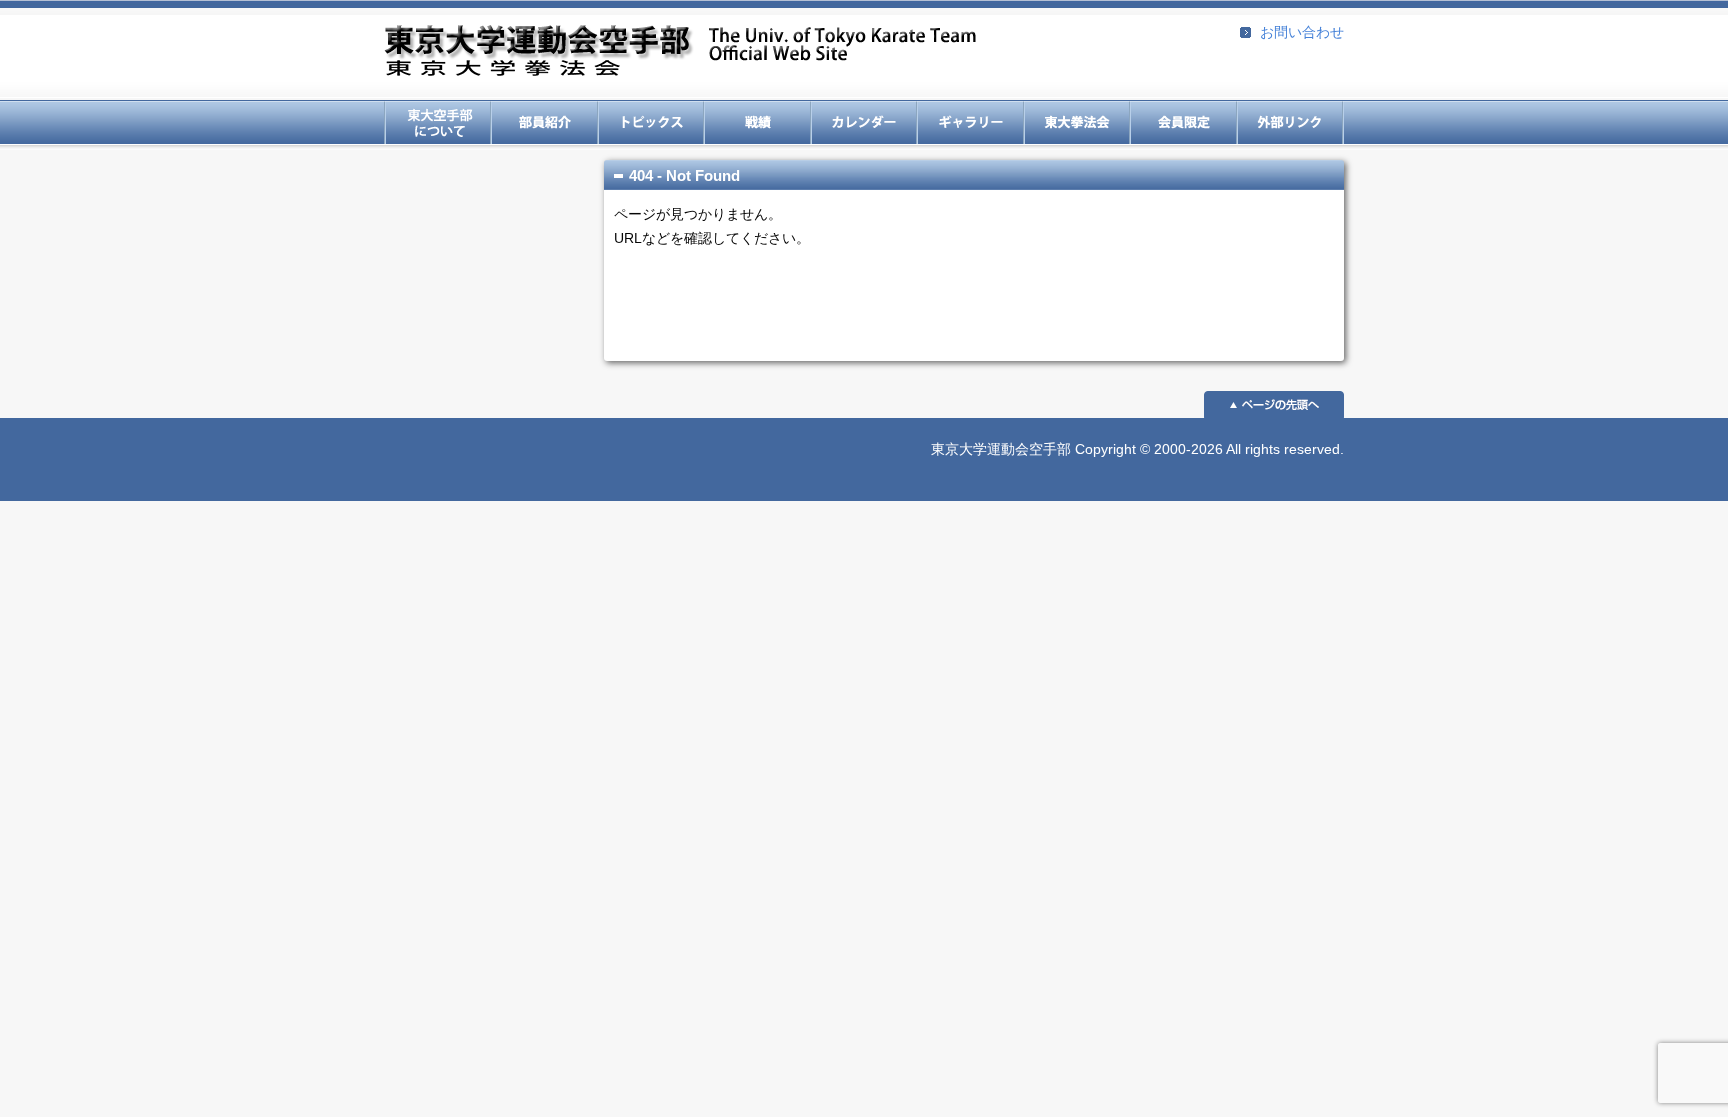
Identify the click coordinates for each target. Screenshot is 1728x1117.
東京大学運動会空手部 (680, 52)
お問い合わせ (1302, 32)
